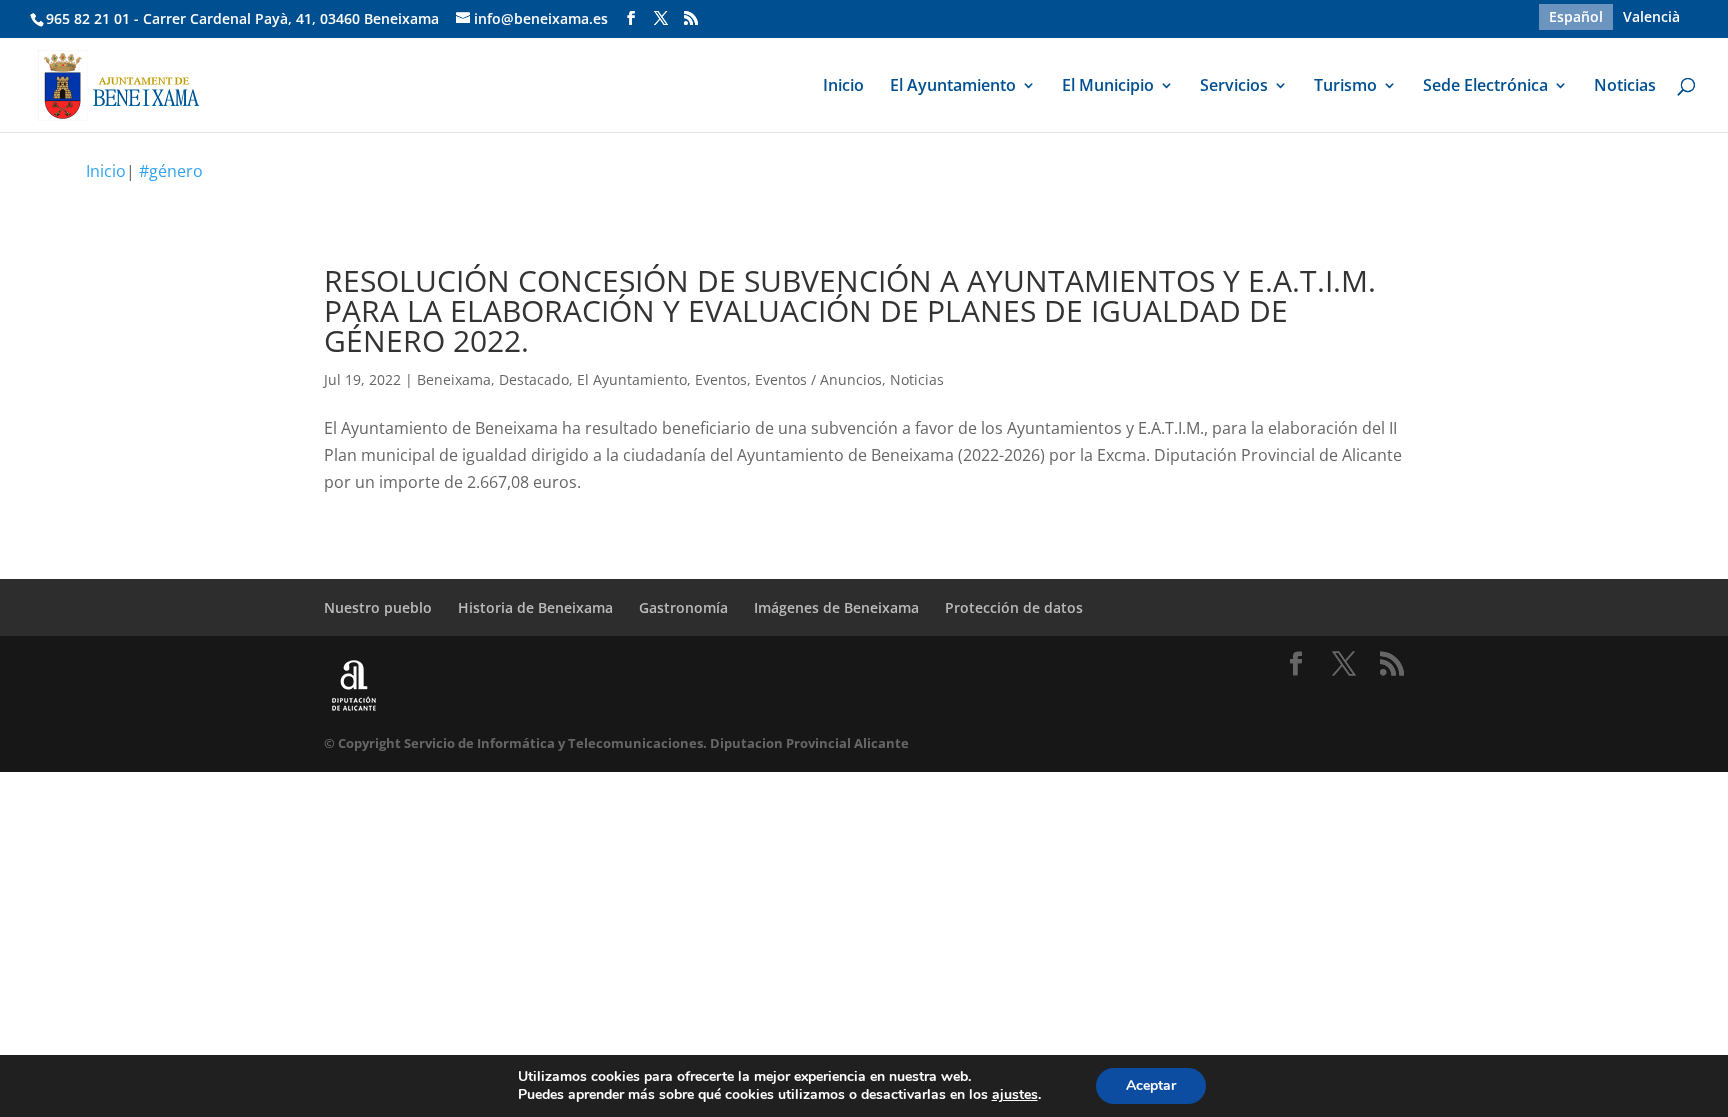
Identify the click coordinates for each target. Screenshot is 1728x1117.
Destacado (534, 379)
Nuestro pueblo (378, 607)
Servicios (1234, 87)
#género (171, 171)
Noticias (1625, 87)
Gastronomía (683, 607)
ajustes (1015, 1095)
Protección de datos (1014, 607)
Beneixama (454, 379)
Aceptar (1151, 1085)
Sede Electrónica (1485, 87)
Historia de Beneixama (535, 607)
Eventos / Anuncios (818, 379)
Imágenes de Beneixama (836, 607)
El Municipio (1108, 87)
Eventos (721, 379)
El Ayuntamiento (953, 87)
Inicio (843, 87)
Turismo (1345, 87)
